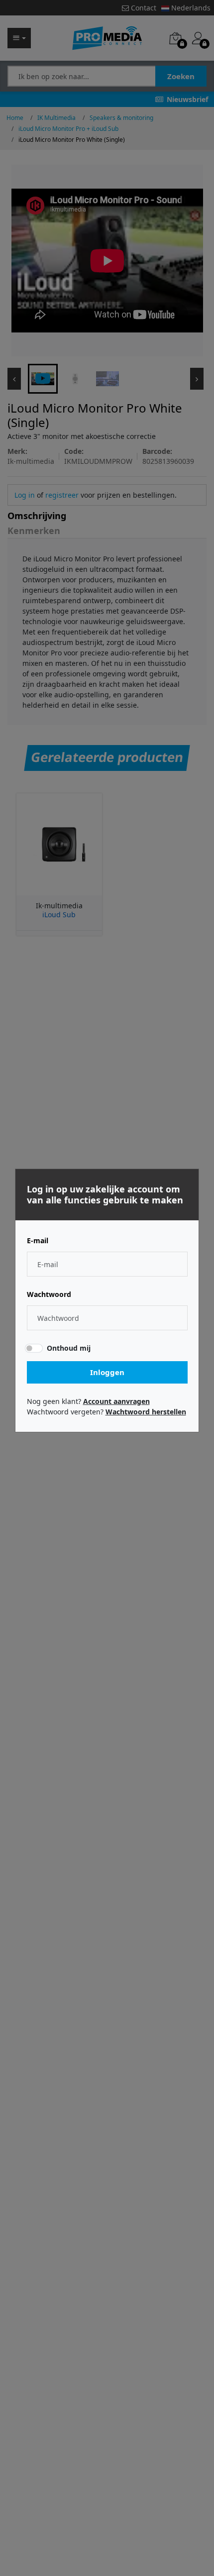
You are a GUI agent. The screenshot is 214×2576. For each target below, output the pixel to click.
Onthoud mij (69, 1348)
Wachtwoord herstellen (146, 1412)
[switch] (33, 1348)
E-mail (38, 1241)
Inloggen (107, 1372)
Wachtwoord (49, 1294)
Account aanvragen (116, 1401)
